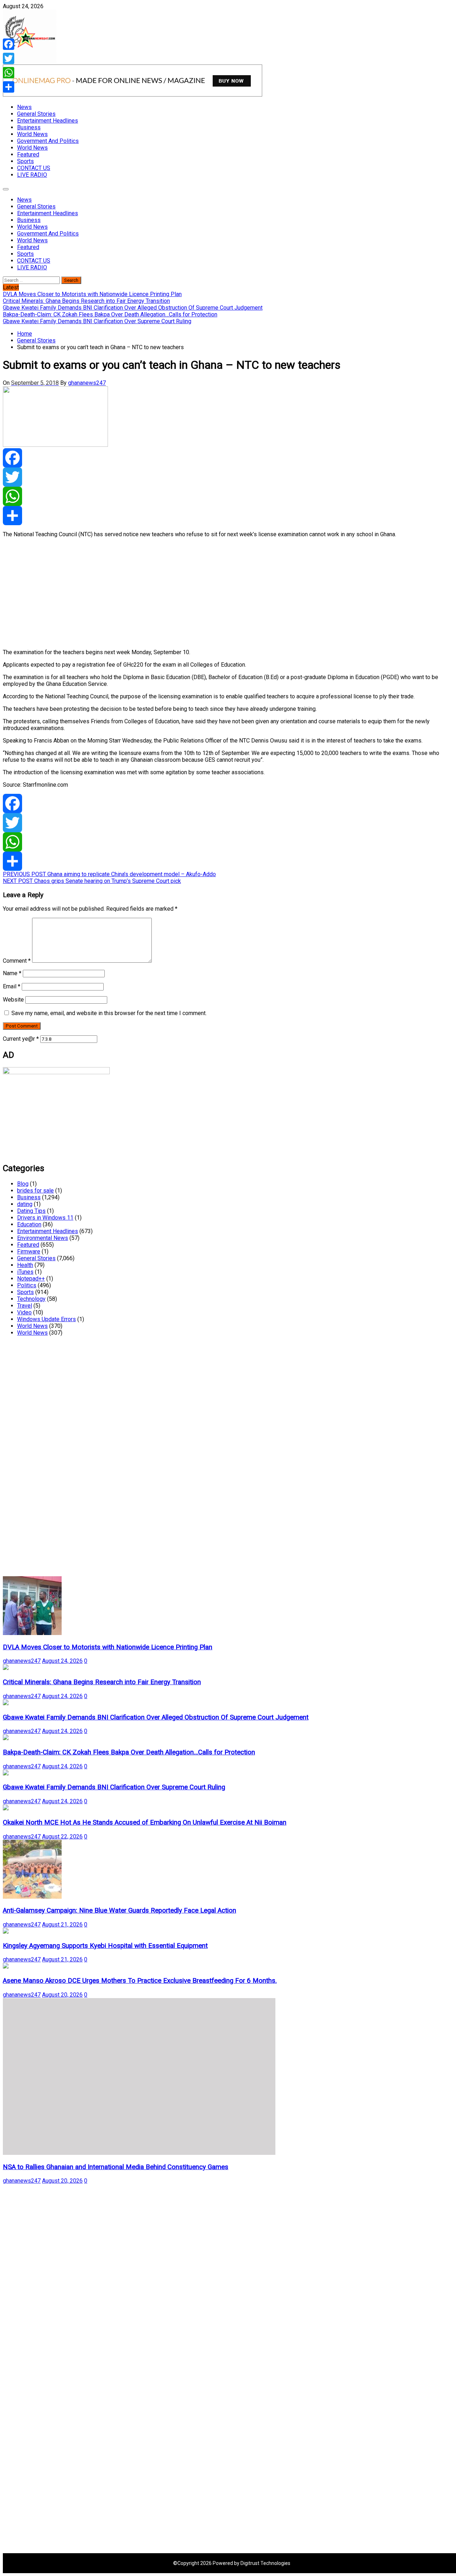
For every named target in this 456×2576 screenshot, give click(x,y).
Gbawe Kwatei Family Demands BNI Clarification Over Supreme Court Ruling (114, 1787)
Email (12, 986)
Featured (28, 154)
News (24, 107)
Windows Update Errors (46, 1319)
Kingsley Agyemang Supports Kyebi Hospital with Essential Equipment (105, 1946)
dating (25, 1204)
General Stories (36, 114)
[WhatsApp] (228, 496)
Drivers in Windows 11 (45, 1218)
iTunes (25, 1272)
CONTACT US (34, 168)
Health (25, 1265)
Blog (23, 1184)
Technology (31, 1299)
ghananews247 (87, 383)
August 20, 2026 (62, 1995)
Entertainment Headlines (48, 121)
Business (29, 127)
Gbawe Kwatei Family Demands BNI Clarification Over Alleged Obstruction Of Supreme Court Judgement (156, 1717)
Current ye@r (21, 1039)
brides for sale (35, 1191)
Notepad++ (31, 1279)
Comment (17, 961)
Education (29, 1224)
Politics (27, 1285)
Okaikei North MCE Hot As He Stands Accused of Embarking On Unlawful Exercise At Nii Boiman (145, 1822)
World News (32, 134)
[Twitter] (228, 477)
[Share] (228, 516)
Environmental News (43, 1238)
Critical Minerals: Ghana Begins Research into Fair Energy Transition (102, 1682)
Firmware (29, 1251)
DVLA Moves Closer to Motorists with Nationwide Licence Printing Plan (108, 1647)
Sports (25, 161)
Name (12, 973)
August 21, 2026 (62, 1925)
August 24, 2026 (62, 1661)
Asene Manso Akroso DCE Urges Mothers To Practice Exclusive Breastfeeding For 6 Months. (140, 1981)
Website (13, 1000)
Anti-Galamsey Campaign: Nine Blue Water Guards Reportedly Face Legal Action (120, 1910)
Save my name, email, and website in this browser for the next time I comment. (109, 1013)
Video (24, 1312)
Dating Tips (31, 1211)
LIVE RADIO (32, 175)
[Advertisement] (217, 593)
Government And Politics (48, 141)
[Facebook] (228, 458)
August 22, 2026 (62, 1837)
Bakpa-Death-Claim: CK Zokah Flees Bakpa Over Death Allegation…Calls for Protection (129, 1752)
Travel (25, 1306)
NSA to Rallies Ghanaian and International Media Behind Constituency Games (116, 2167)
